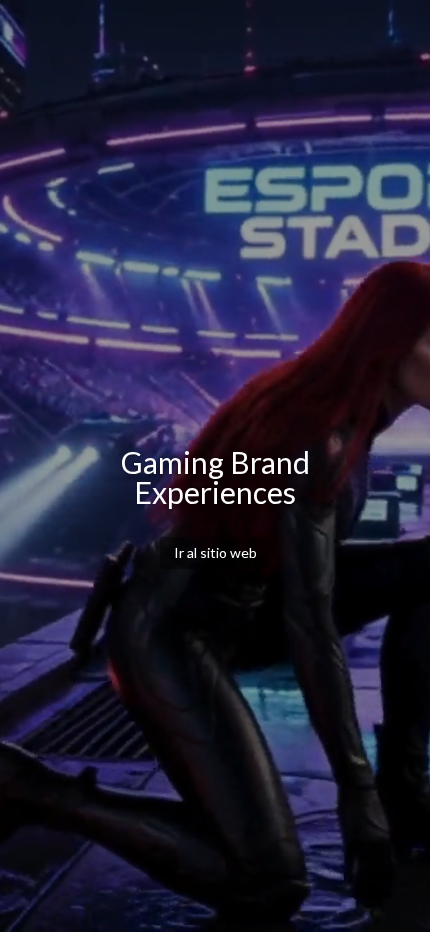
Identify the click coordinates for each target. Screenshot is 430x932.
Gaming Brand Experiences (215, 477)
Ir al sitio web (215, 552)
